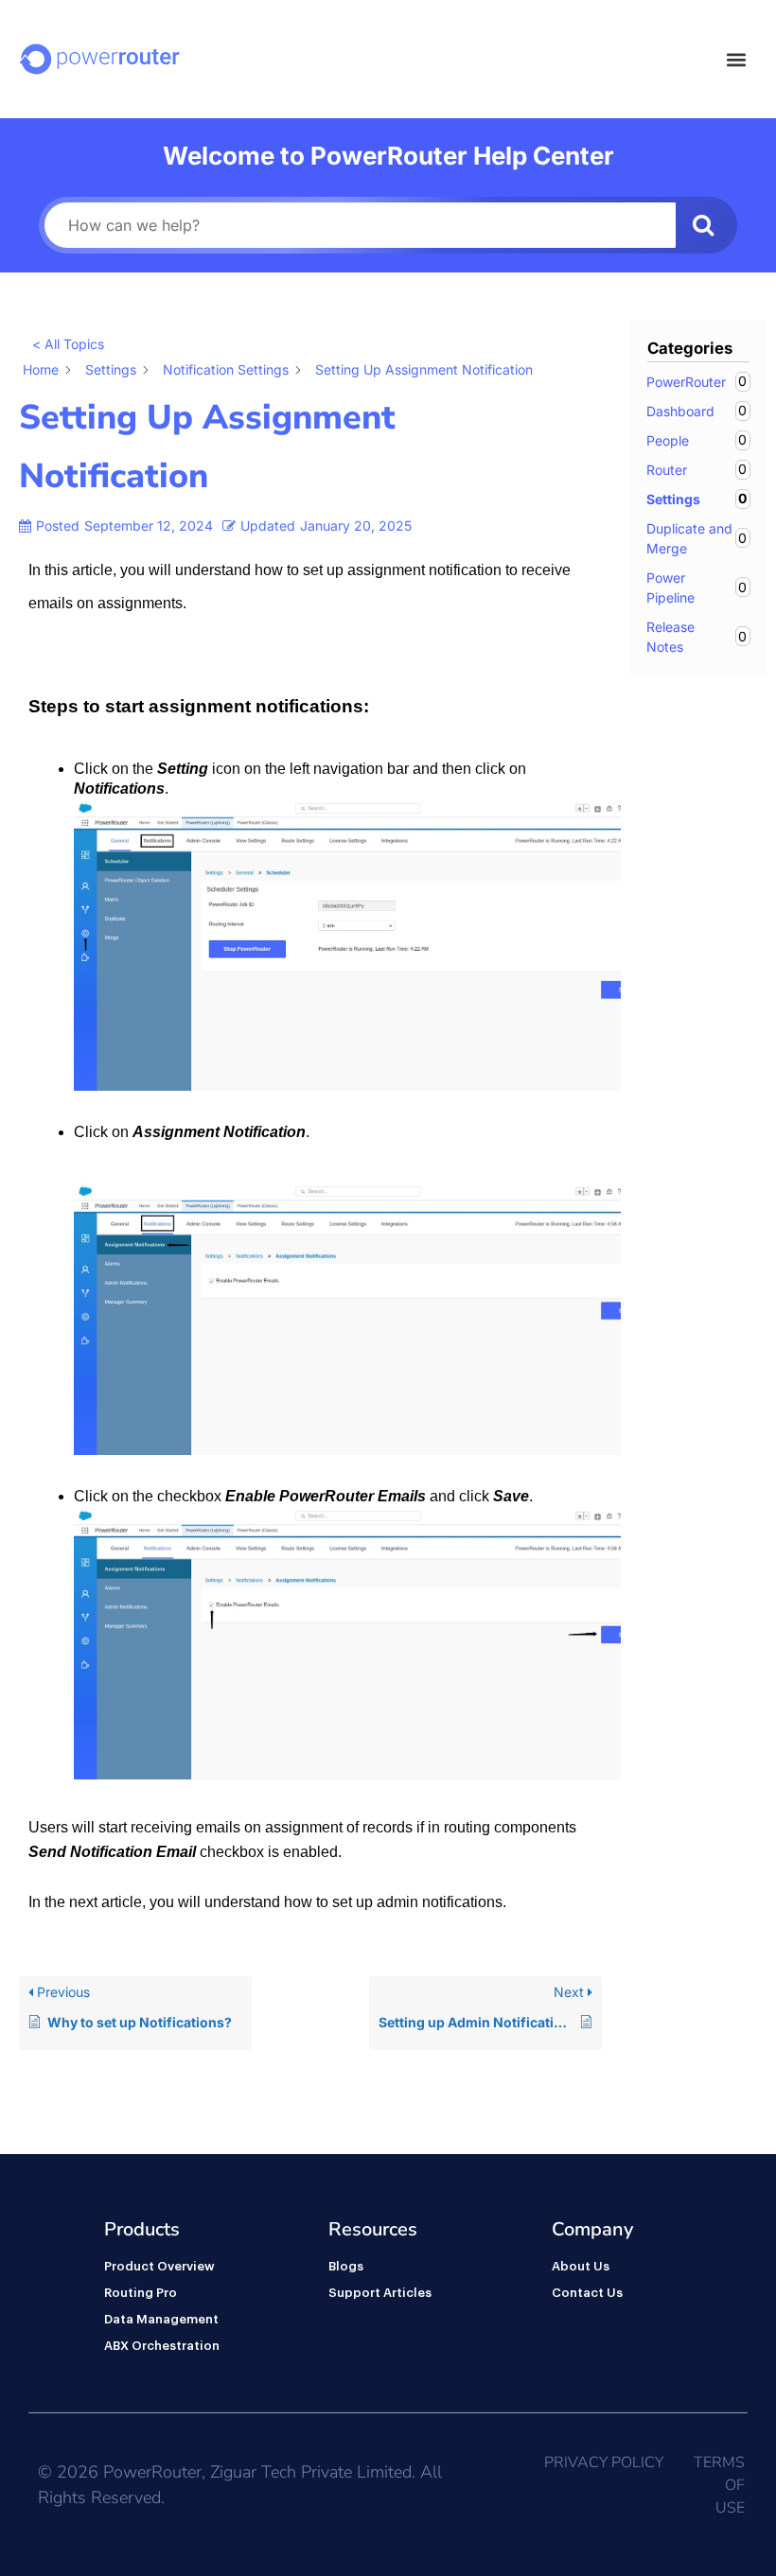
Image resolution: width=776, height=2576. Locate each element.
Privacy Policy (604, 2462)
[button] (737, 59)
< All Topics (68, 344)
